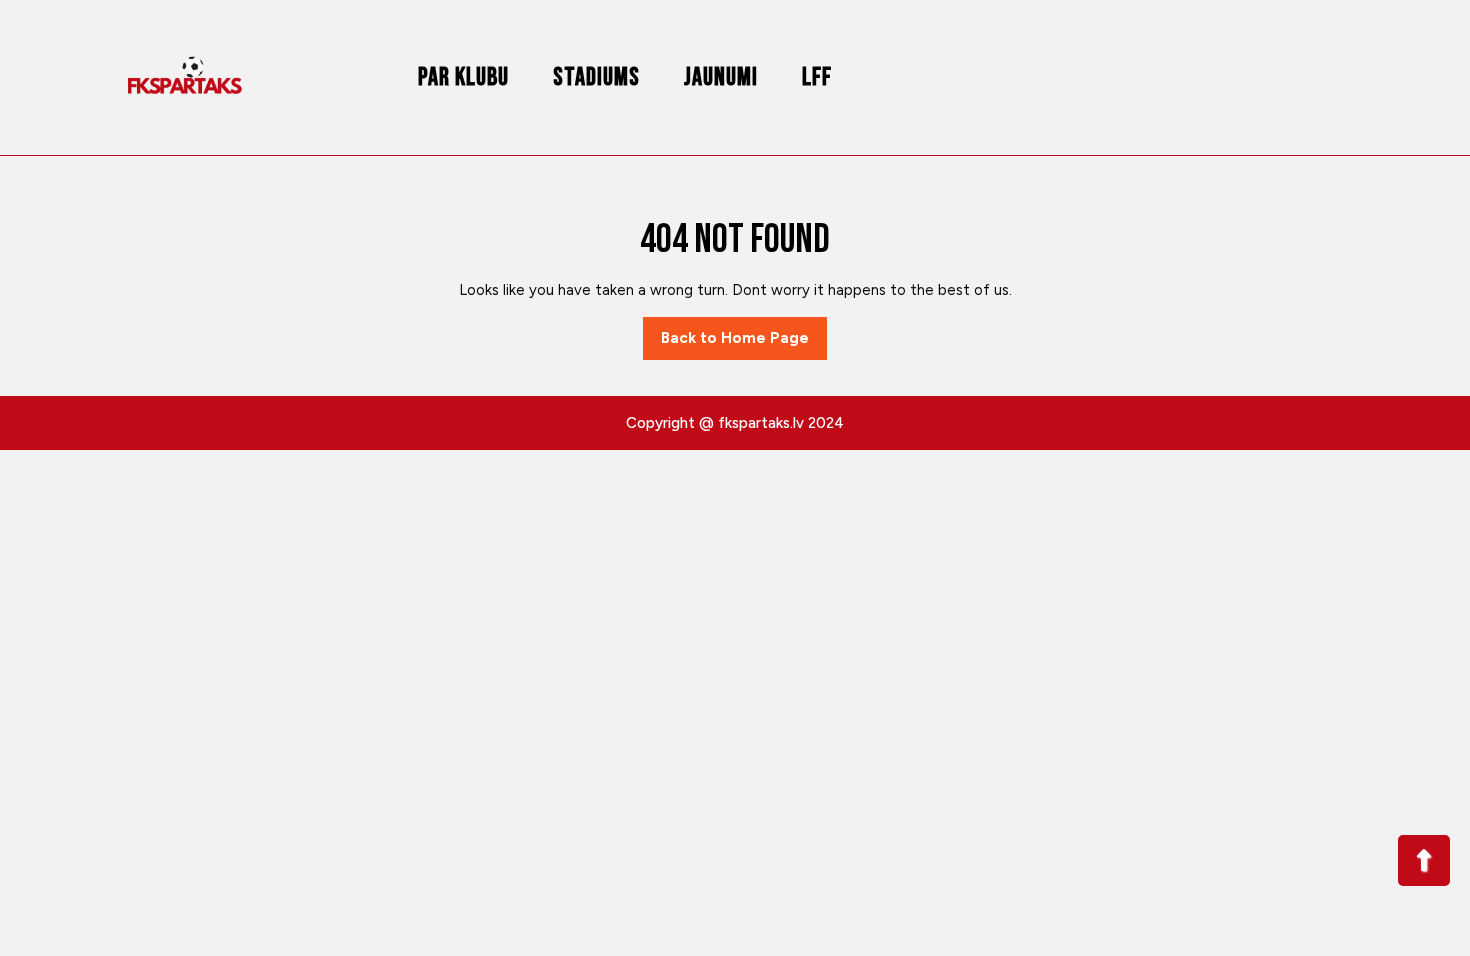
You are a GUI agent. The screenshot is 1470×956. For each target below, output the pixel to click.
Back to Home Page (744, 344)
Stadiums (596, 77)
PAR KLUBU (463, 77)
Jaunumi (721, 77)
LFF (817, 77)
